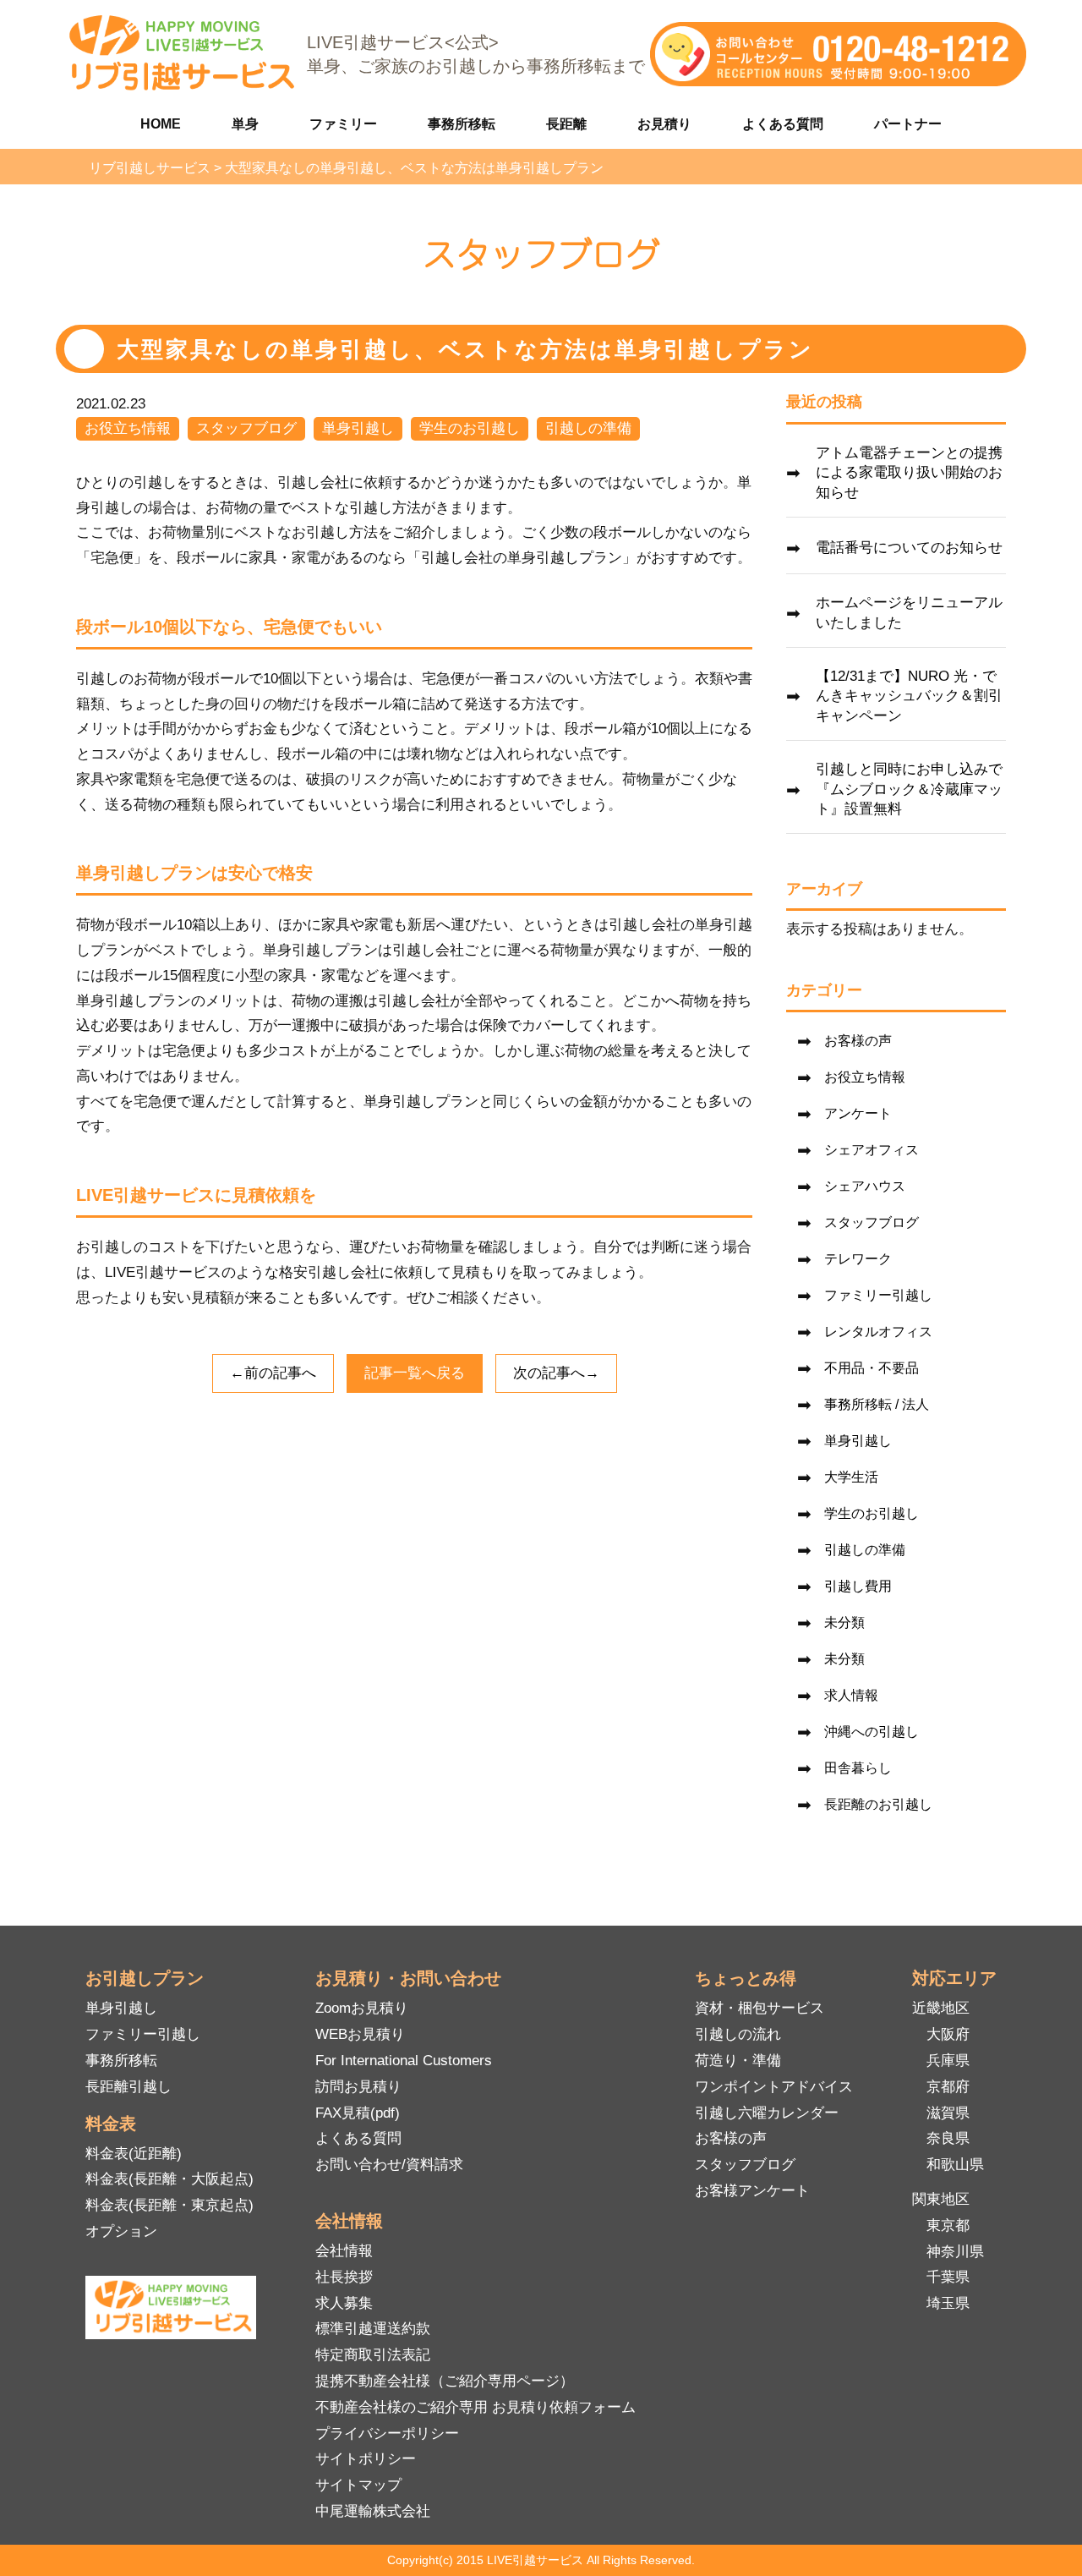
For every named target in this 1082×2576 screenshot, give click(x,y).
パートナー (908, 124)
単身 (245, 124)
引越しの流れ (738, 2034)
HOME (161, 124)
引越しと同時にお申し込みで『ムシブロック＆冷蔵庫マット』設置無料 (909, 789)
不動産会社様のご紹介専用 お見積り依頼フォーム (475, 2407)
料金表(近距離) (134, 2154)
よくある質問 (783, 124)
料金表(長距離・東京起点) (169, 2205)
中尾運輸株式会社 (373, 2511)
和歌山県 (955, 2165)
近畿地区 (941, 2008)
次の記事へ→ (556, 1373)
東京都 (948, 2225)
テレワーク (858, 1259)
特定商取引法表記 (373, 2355)
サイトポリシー (366, 2459)
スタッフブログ (246, 428)
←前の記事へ (273, 1373)
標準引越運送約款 (373, 2329)
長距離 (566, 124)
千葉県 (948, 2277)
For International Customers (404, 2061)
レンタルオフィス (878, 1332)
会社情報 (344, 2251)
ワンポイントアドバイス (774, 2087)
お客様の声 (858, 1041)
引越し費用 (858, 1586)
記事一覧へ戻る (415, 1373)
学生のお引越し (470, 428)
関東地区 (941, 2199)
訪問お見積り (358, 2087)
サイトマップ (358, 2485)
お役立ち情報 (128, 428)
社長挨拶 (344, 2277)
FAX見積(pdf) (358, 2113)
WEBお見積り (360, 2034)
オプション (121, 2231)
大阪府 (948, 2034)
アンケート (858, 1113)
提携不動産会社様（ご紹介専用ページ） (445, 2381)
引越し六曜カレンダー (767, 2113)
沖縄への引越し (872, 1732)
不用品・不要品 (872, 1368)
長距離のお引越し (878, 1804)
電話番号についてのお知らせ (909, 548)
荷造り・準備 (738, 2061)
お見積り (664, 124)
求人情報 (851, 1695)
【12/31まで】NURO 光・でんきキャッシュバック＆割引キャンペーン (909, 696)
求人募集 (344, 2303)
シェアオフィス (872, 1150)
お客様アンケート (752, 2191)
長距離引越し (128, 2087)
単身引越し (358, 428)
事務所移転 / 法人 (877, 1404)
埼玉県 (948, 2303)
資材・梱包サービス (760, 2008)
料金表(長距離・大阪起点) (169, 2179)
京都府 (948, 2087)
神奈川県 (955, 2252)
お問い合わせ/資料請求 (389, 2165)
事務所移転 (462, 124)
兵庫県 (948, 2061)
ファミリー (343, 124)
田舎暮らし (858, 1768)
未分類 (844, 1622)
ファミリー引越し (878, 1295)
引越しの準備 (588, 428)
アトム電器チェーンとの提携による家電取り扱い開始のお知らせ (909, 473)
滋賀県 (948, 2113)
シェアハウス (865, 1186)
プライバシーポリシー (387, 2433)
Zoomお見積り (362, 2008)
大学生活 (851, 1477)
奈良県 (948, 2138)
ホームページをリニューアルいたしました (909, 613)
